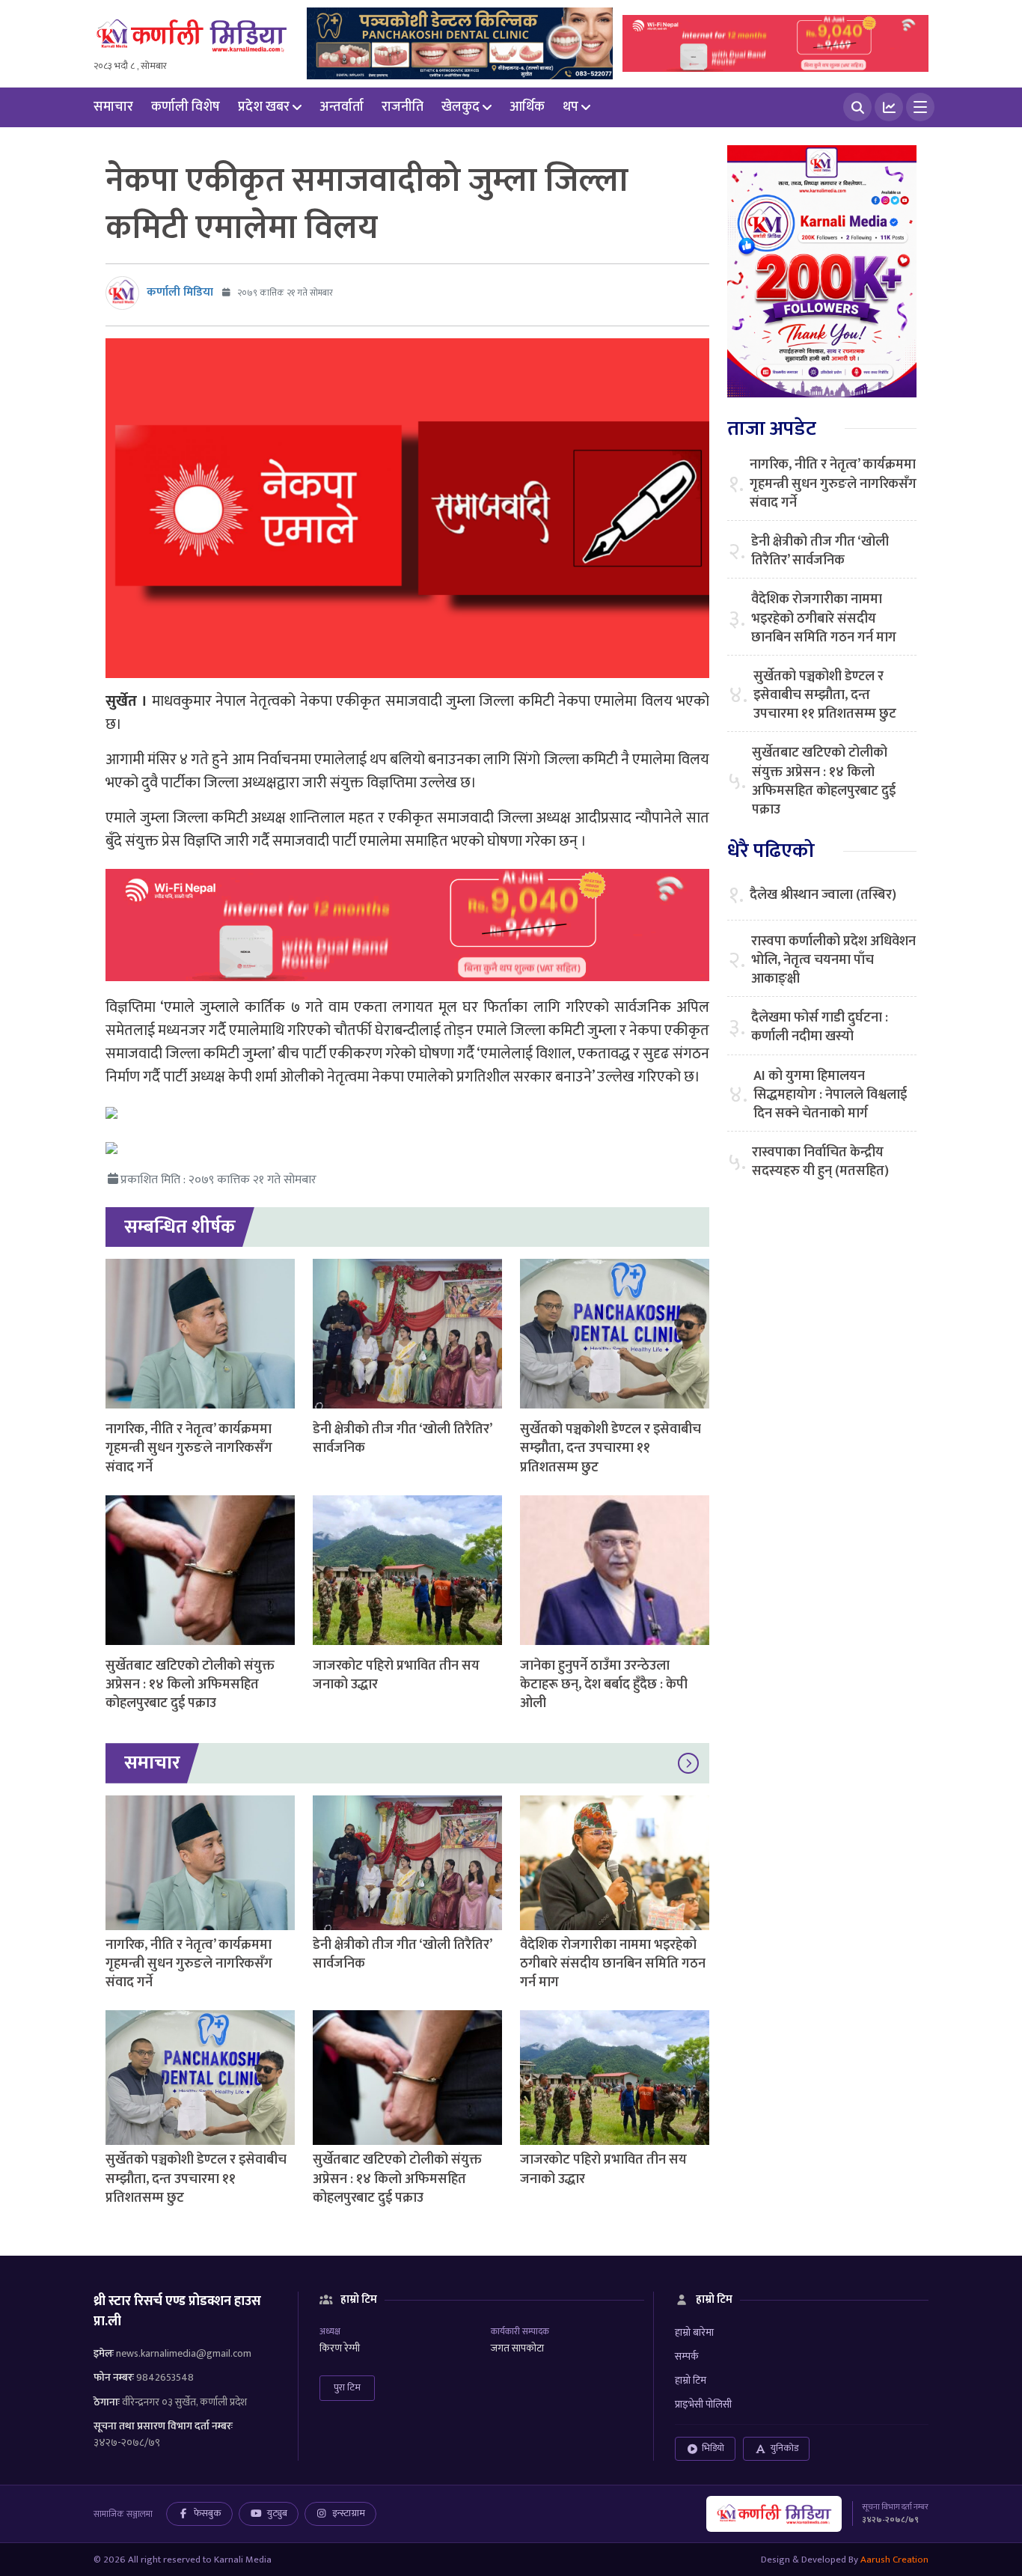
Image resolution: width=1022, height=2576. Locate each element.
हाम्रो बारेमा (694, 2332)
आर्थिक (527, 107)
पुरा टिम (347, 2387)
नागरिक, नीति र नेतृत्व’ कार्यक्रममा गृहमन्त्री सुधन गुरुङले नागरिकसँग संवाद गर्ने (189, 1448)
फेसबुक (208, 2513)
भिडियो (713, 2448)
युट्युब (277, 2513)
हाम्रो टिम (691, 2380)
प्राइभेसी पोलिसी (703, 2404)
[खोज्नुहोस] (857, 107)
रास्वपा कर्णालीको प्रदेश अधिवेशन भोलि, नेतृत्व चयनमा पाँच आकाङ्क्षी (833, 961)
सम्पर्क (687, 2356)
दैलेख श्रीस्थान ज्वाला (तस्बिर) (823, 895)
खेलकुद (460, 107)
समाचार (113, 107)
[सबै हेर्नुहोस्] (688, 1763)
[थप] (920, 107)
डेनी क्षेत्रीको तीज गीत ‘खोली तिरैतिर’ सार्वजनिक (402, 1439)
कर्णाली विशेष (186, 107)
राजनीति (403, 107)
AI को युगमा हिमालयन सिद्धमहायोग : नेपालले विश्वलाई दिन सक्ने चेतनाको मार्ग (830, 1096)
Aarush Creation (894, 2560)
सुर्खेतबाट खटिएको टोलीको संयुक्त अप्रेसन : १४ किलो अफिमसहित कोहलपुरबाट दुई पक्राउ (190, 1685)
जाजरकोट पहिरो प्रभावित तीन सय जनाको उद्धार (396, 1675)
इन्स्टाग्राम (349, 2513)
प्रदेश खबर (264, 107)
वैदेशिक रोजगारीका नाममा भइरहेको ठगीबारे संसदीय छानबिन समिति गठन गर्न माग (613, 1964)
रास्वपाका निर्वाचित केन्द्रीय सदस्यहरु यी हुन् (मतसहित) (820, 1162)
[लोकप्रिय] (889, 107)
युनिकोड (784, 2448)
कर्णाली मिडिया (180, 292)
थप (570, 107)
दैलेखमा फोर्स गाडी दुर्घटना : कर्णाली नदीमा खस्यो (820, 1028)
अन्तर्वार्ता (342, 107)
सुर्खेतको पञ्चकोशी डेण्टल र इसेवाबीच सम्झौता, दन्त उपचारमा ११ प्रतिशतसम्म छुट (611, 1448)
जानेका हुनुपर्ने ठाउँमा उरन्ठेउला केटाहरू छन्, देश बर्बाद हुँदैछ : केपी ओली (604, 1685)
